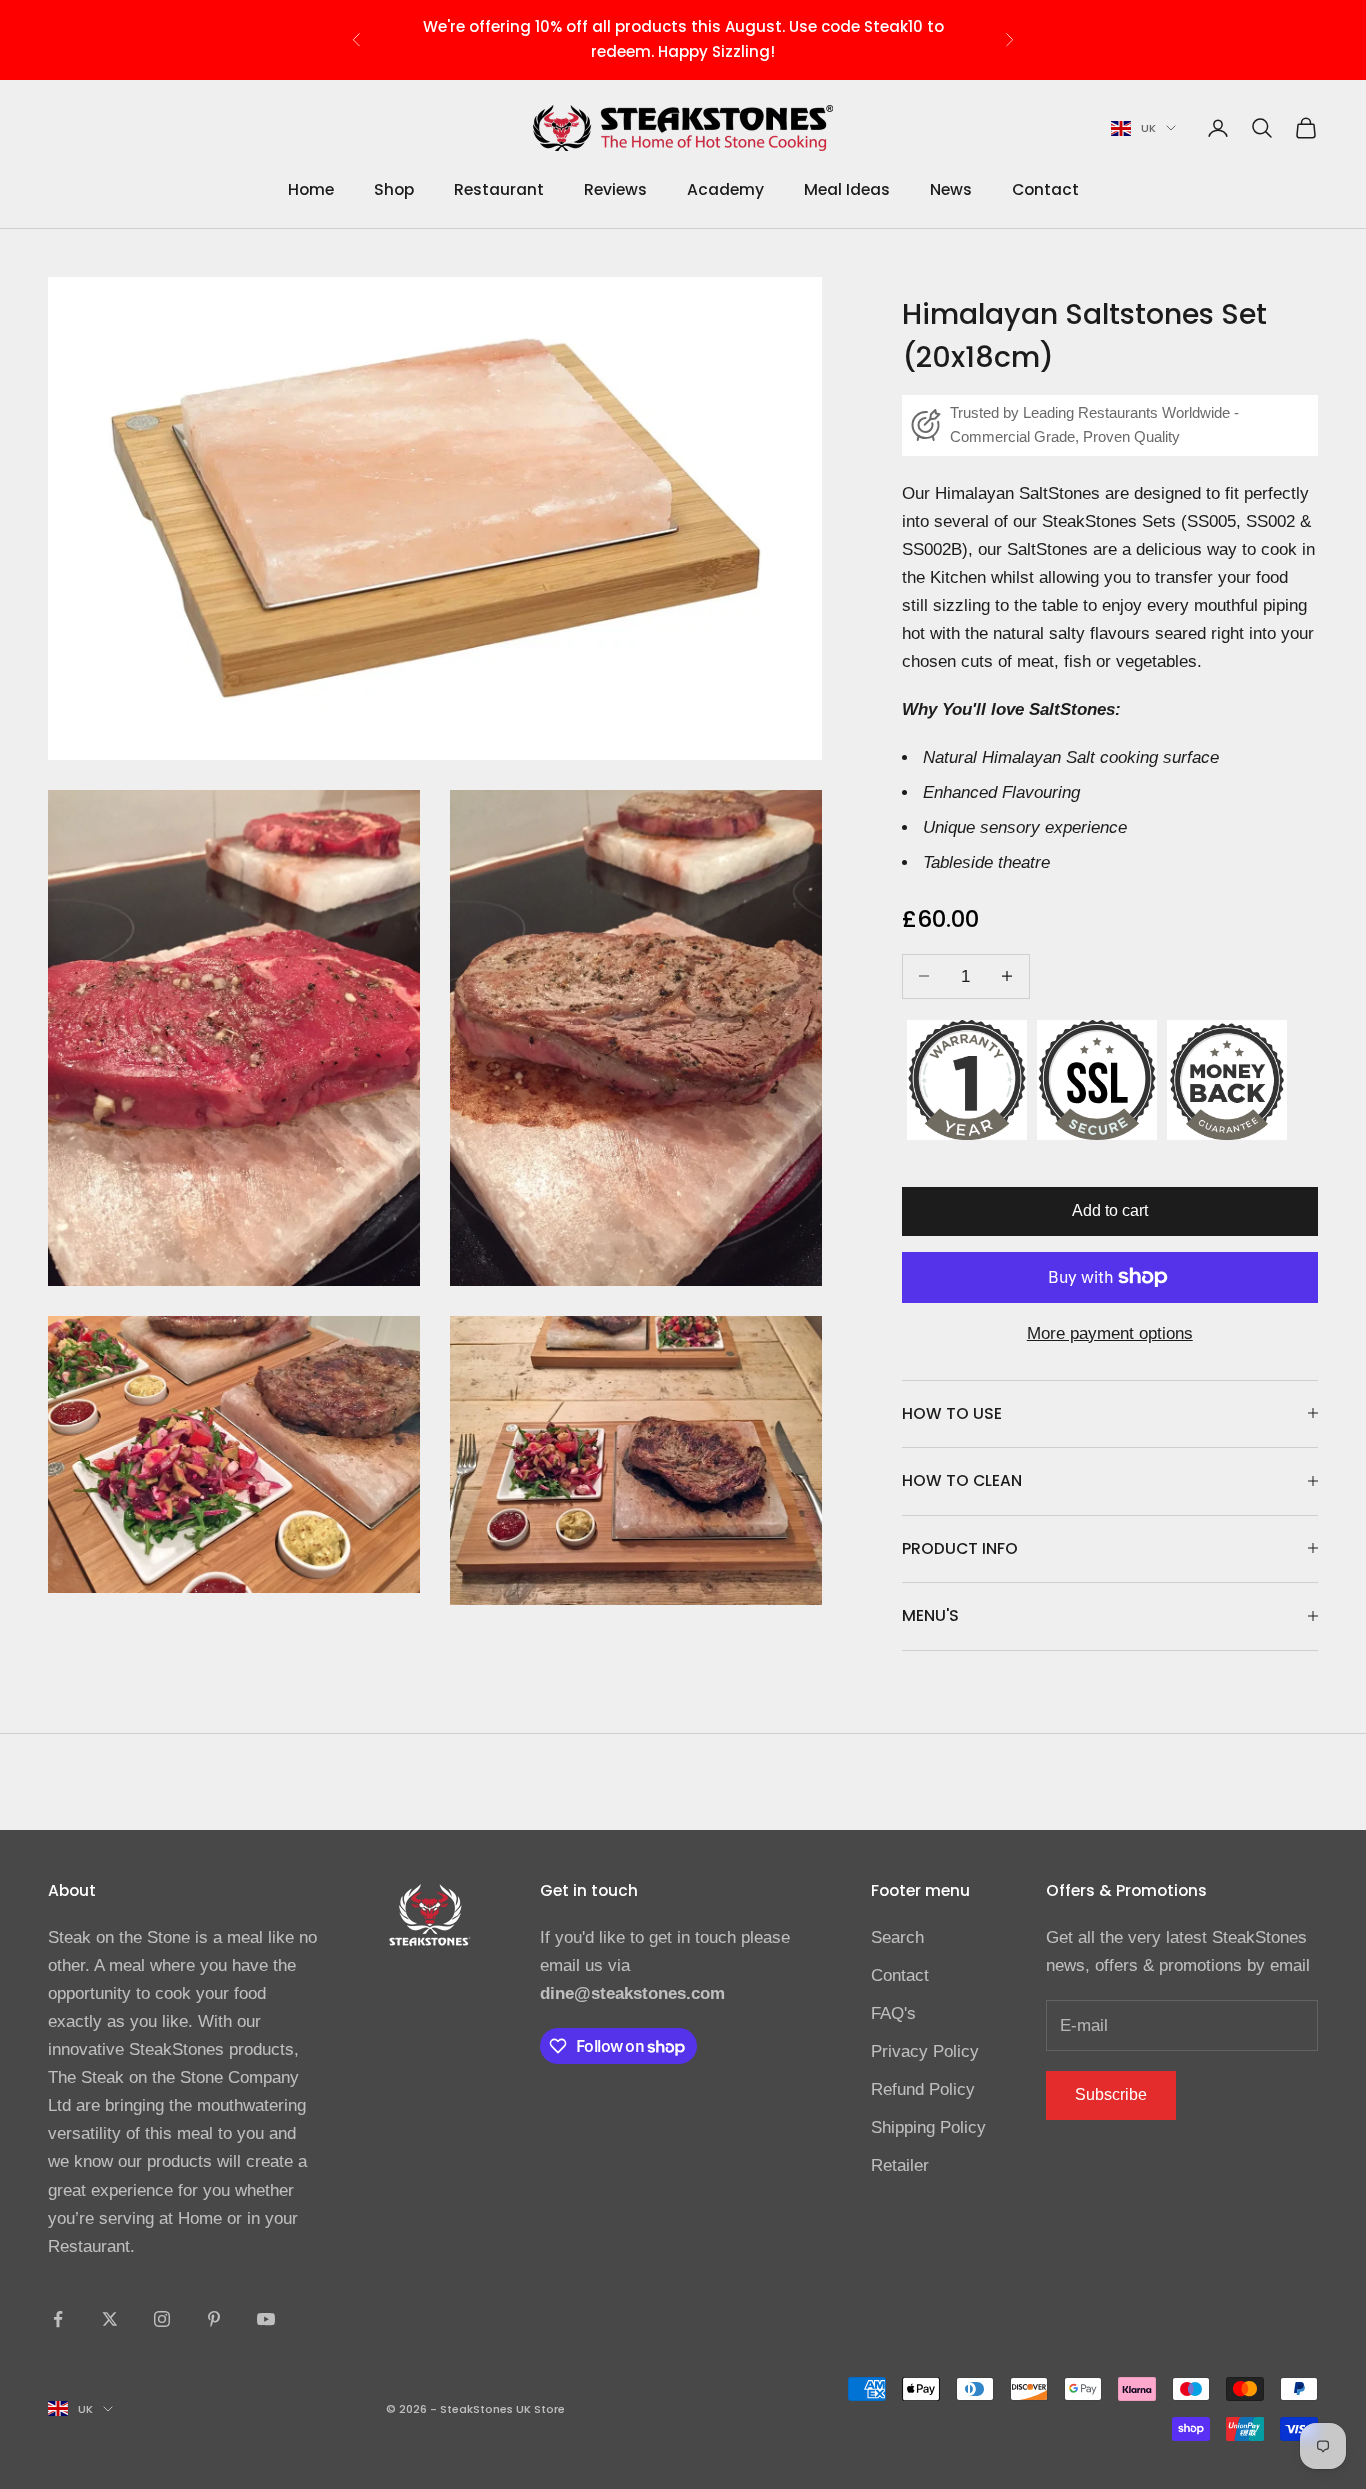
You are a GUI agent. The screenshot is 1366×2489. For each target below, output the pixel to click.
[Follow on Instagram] (162, 2319)
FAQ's (893, 2013)
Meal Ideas (847, 189)
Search (897, 1937)
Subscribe (1111, 2094)
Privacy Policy (925, 2051)
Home (311, 189)
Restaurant (499, 189)
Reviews (615, 189)
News (951, 189)
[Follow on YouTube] (266, 2319)
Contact (1045, 189)
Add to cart (1110, 1209)
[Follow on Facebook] (58, 2319)
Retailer (900, 2165)
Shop (394, 189)
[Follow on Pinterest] (214, 2319)
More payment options (1110, 1332)
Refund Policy (923, 2089)
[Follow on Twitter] (110, 2319)
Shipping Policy (928, 2127)
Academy (725, 189)
